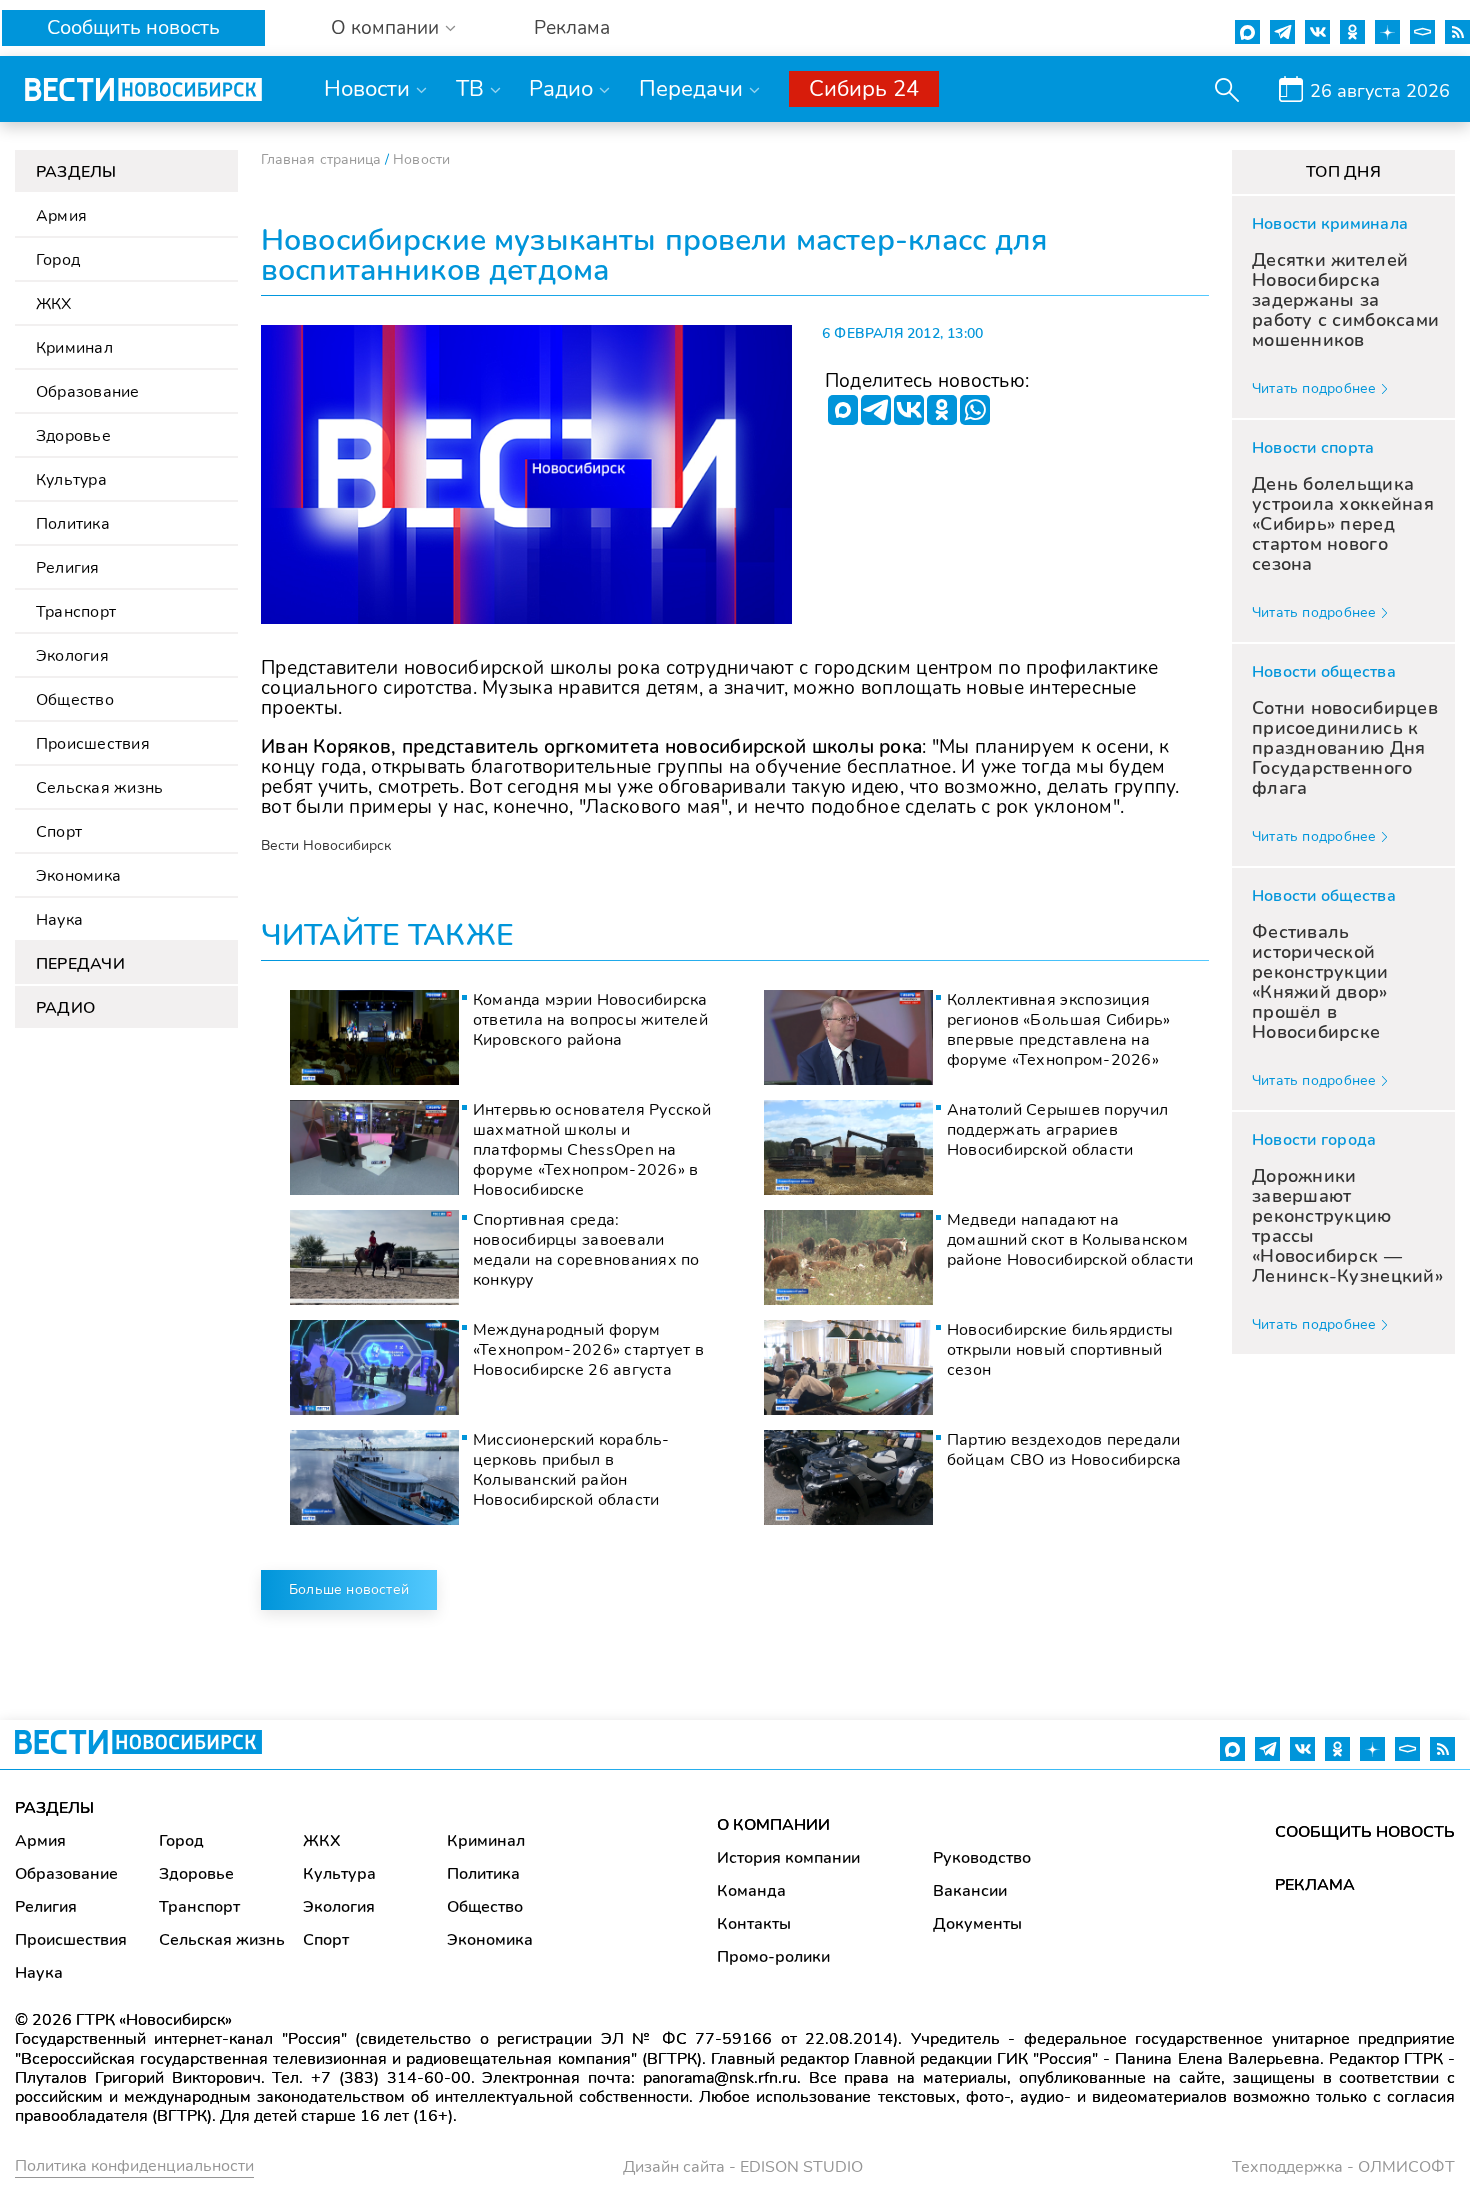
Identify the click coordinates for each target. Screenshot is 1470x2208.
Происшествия (93, 744)
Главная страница (321, 159)
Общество (75, 700)
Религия (68, 568)
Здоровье (73, 436)
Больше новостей (349, 1589)
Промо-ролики (773, 1957)
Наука (59, 920)
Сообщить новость (133, 27)
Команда (751, 1891)
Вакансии (970, 1891)
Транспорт (76, 612)
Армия (61, 216)
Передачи (691, 89)
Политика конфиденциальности (134, 2166)
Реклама (572, 28)
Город (58, 260)
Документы (977, 1924)
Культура (71, 480)
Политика (73, 524)
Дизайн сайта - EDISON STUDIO (743, 2167)
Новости (367, 89)
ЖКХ (54, 304)
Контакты (754, 1924)
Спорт (59, 832)
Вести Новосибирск (326, 845)
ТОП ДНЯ (1343, 172)
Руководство (982, 1858)
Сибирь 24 (864, 89)
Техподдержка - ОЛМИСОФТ (1343, 2167)
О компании (385, 28)
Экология (72, 656)
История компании (788, 1858)
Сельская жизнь (99, 788)
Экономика (78, 876)
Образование (88, 392)
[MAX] (843, 410)
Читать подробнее (1314, 388)
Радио (561, 89)
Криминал (74, 348)
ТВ (470, 89)
